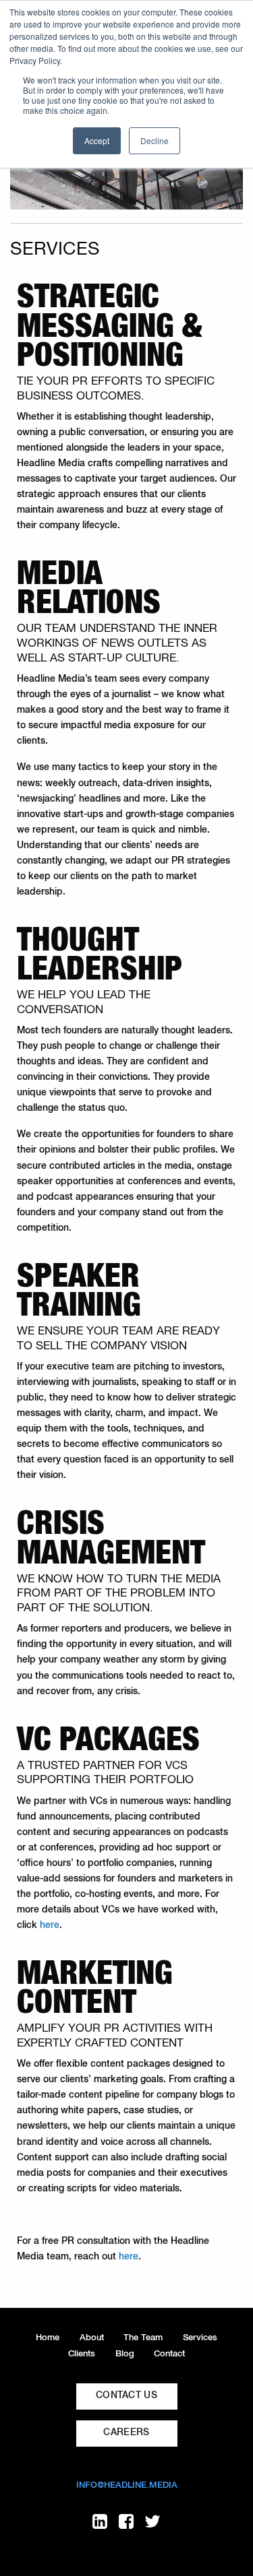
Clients (82, 2354)
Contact (169, 2354)
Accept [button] (97, 140)
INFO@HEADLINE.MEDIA (127, 2485)
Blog (125, 2354)
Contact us (126, 2395)
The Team (143, 2338)
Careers (126, 2433)
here (50, 1925)
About (92, 2338)
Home (48, 2338)
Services (200, 2338)
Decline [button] (154, 140)
